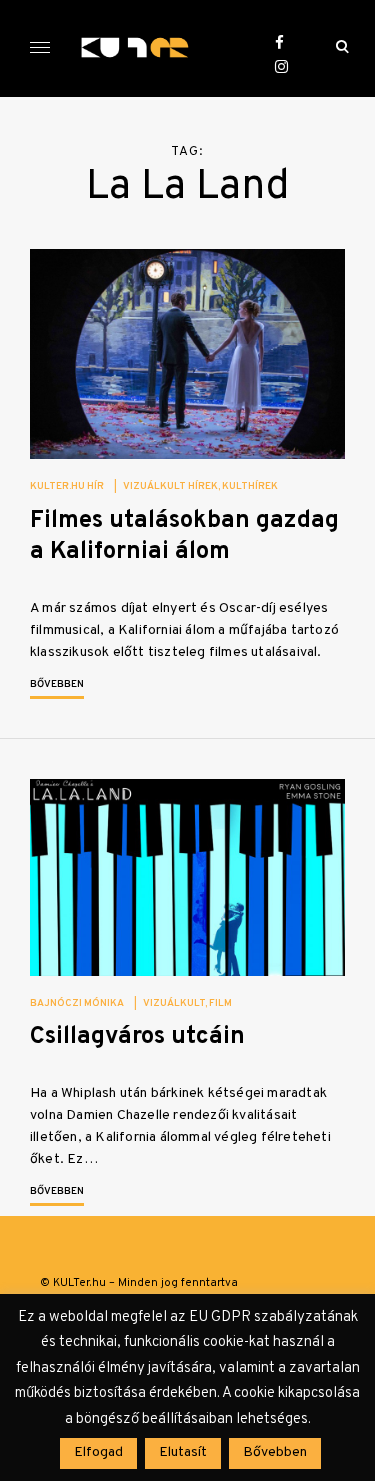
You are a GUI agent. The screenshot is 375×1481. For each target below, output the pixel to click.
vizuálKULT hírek (170, 486)
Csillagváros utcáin (137, 1037)
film (220, 1003)
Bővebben (57, 684)
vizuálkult (174, 1003)
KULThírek (250, 486)
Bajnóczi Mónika (77, 1003)
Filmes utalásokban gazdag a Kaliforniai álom (184, 536)
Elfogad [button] (98, 1452)
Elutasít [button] (183, 1452)
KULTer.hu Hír (67, 486)
